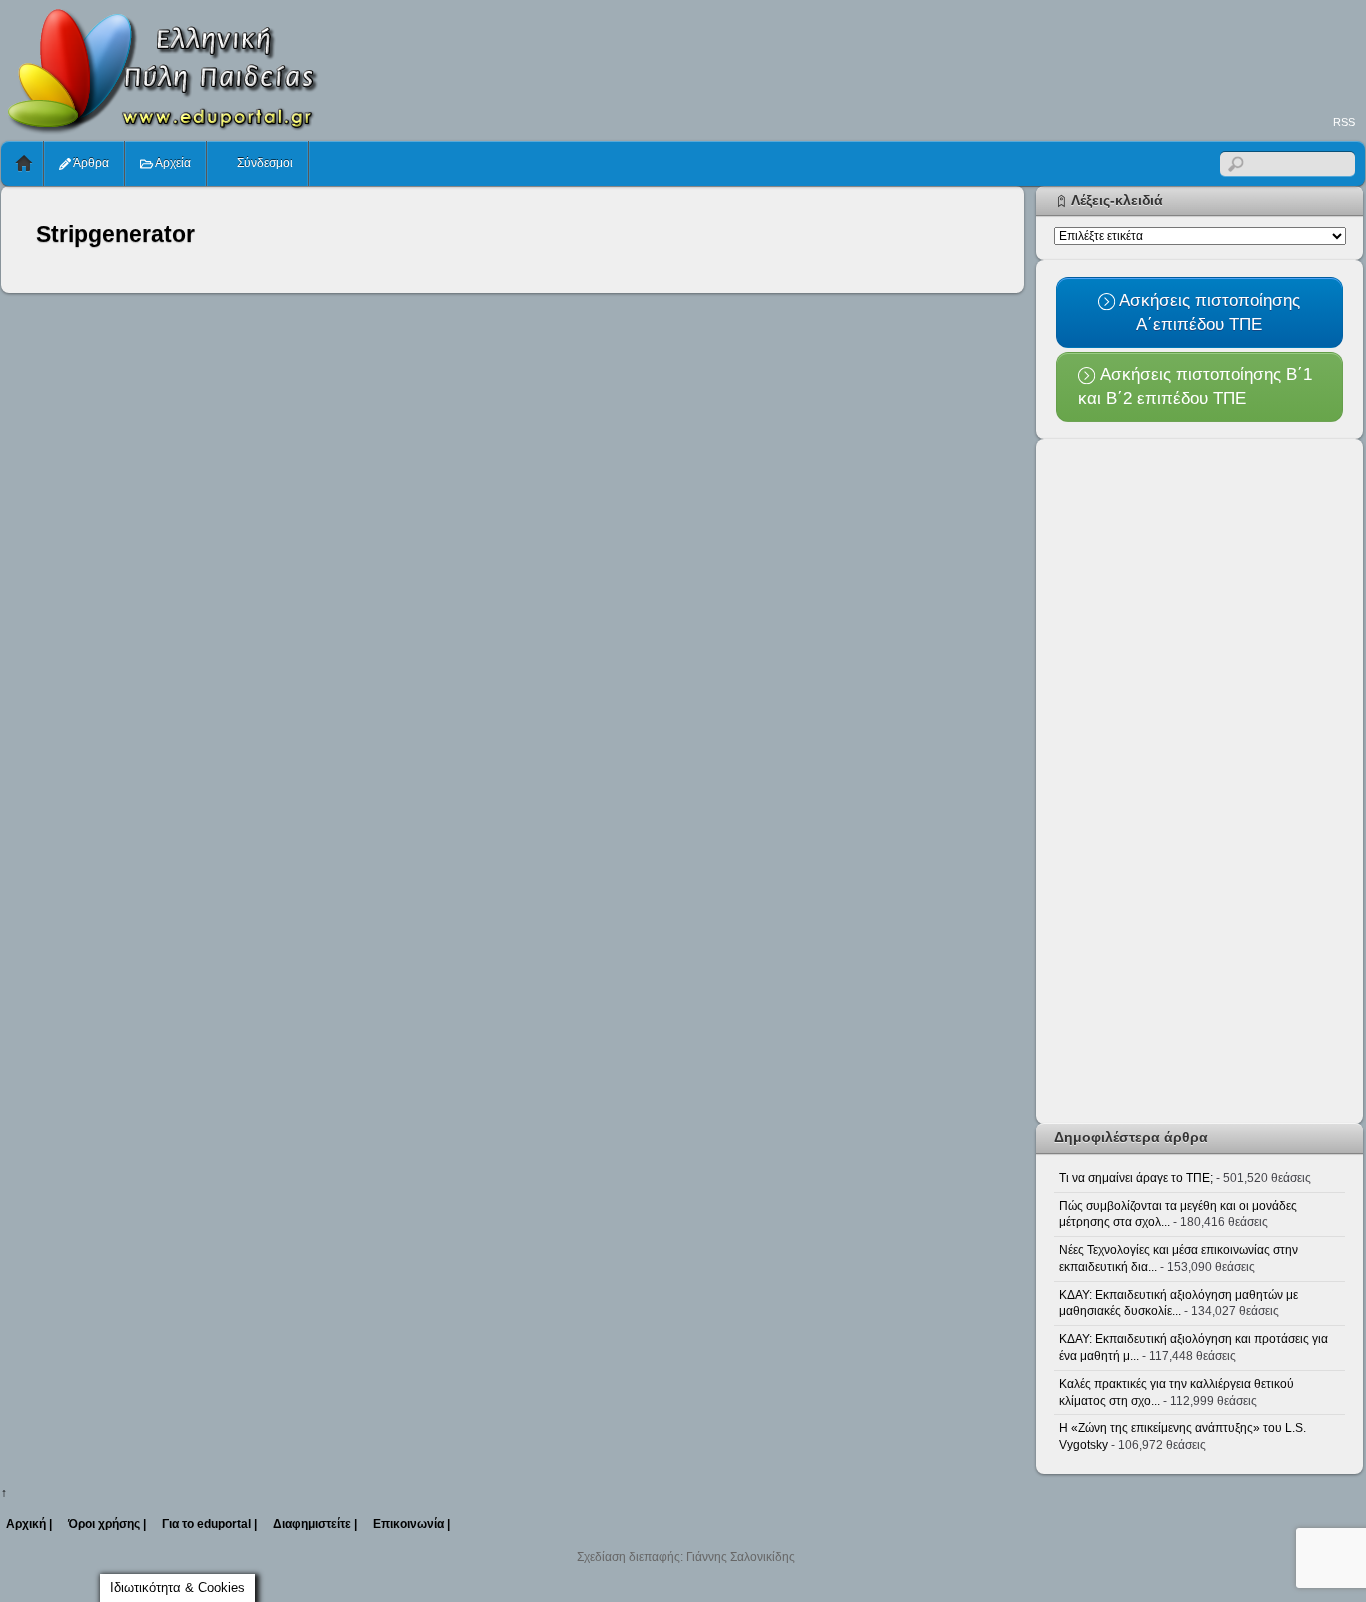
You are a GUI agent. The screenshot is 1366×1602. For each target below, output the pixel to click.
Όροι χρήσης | (107, 1524)
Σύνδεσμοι (263, 163)
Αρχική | (29, 1524)
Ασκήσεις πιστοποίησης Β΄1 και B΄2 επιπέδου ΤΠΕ (1194, 385)
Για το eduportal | (209, 1524)
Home (24, 163)
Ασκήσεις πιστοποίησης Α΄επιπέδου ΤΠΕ (1207, 311)
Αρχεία (172, 163)
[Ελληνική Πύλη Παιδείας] (161, 128)
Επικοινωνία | (411, 1524)
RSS (1344, 122)
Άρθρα (90, 163)
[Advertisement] (1001, 56)
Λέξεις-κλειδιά (1117, 200)
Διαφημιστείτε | (315, 1524)
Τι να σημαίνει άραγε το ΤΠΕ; (1136, 1178)
